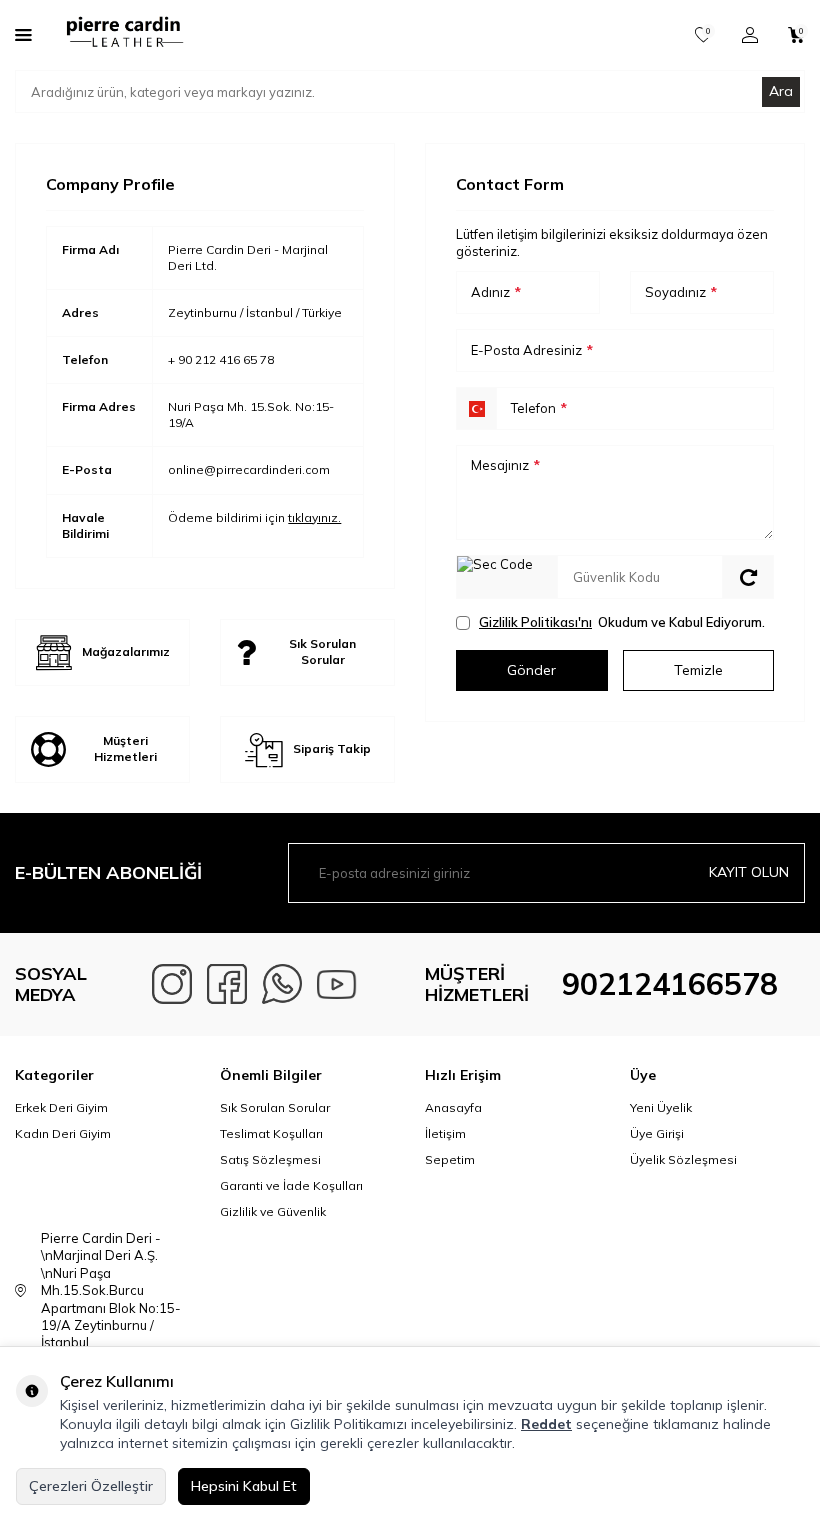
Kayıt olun (749, 872)
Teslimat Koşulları (271, 1133)
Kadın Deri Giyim (63, 1133)
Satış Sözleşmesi (270, 1159)
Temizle (698, 670)
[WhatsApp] (282, 984)
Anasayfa (453, 1107)
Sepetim (450, 1159)
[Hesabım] (750, 35)
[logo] (123, 35)
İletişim (445, 1133)
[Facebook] (227, 984)
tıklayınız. (314, 517)
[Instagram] (172, 984)
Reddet (546, 1424)
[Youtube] (337, 984)
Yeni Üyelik (661, 1107)
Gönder (531, 670)
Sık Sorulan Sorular (275, 1107)
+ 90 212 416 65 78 (221, 359)
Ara (781, 91)
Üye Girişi (657, 1133)
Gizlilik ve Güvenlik (273, 1211)
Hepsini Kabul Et (244, 1486)
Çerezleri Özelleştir (91, 1486)
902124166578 (670, 984)
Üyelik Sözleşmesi (683, 1159)
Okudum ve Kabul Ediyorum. (622, 622)
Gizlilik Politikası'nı (535, 622)
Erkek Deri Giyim (61, 1107)
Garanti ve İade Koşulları (291, 1185)
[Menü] (23, 34)
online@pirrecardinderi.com (249, 469)
